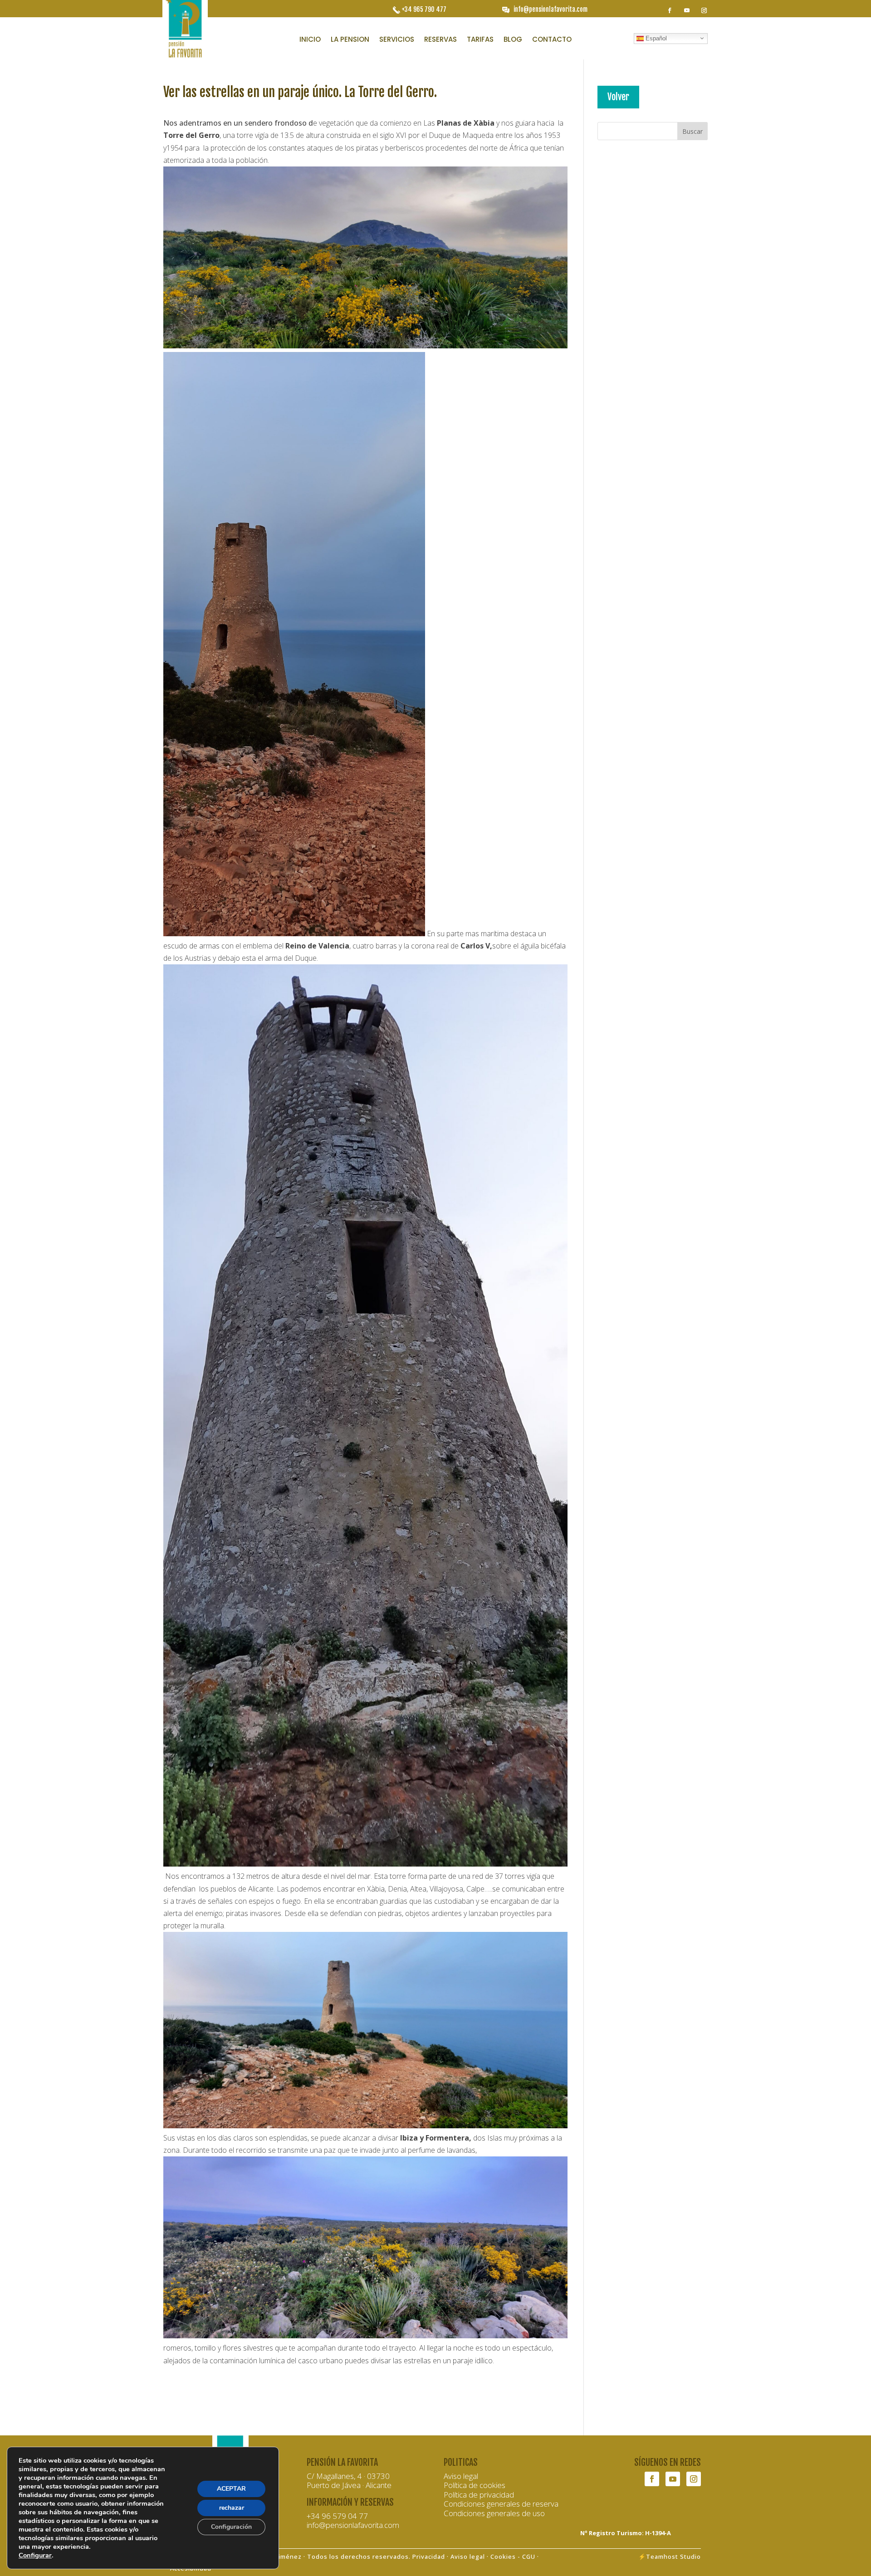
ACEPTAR (231, 2489)
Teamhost (662, 2556)
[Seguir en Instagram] (704, 10)
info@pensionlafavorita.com (550, 9)
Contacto (552, 40)
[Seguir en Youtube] (687, 10)
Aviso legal (461, 2476)
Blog (513, 40)
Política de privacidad (479, 2495)
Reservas (440, 40)
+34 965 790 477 (424, 9)
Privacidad (429, 2556)
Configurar (35, 2555)
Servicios (397, 40)
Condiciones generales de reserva (501, 2504)
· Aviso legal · (468, 2556)
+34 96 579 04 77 (337, 2516)
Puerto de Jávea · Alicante (349, 2485)
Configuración (231, 2527)
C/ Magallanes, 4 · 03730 (348, 2476)
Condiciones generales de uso (494, 2513)
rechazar (232, 2508)
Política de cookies (475, 2485)
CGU (529, 2556)
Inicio (310, 40)
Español (655, 38)
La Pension (350, 40)
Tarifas (480, 40)
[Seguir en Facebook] (670, 10)
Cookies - (506, 2556)
